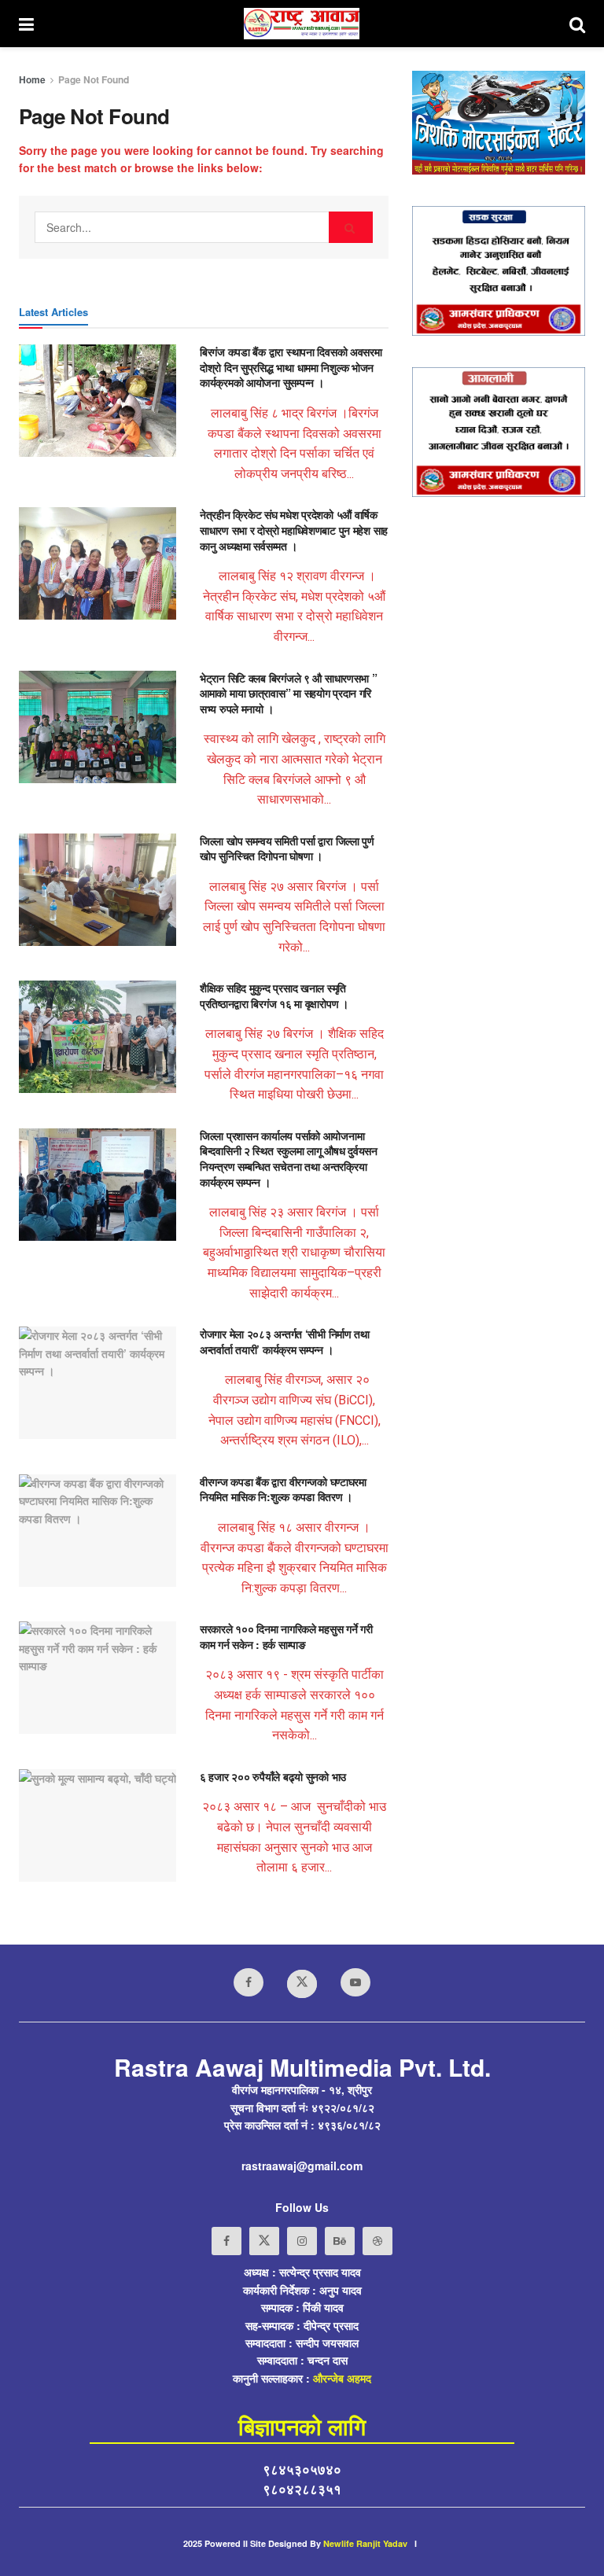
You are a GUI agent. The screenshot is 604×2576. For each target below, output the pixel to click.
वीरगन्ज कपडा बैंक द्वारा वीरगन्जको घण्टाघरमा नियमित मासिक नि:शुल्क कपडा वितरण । (283, 1489)
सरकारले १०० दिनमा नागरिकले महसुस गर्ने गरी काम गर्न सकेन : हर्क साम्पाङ (286, 1636)
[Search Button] (351, 227)
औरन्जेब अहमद (342, 2378)
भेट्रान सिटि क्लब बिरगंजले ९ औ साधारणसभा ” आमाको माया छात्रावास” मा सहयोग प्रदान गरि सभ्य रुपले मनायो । (289, 693)
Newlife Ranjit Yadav (365, 2543)
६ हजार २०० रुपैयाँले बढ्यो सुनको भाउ (273, 1776)
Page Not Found (94, 79)
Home (32, 79)
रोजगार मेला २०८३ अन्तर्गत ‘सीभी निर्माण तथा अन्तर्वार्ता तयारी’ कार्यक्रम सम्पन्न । (285, 1341)
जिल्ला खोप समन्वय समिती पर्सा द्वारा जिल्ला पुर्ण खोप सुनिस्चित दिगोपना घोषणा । (287, 848)
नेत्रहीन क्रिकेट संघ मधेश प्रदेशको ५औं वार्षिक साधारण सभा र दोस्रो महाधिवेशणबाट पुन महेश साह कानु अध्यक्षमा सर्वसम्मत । (294, 530)
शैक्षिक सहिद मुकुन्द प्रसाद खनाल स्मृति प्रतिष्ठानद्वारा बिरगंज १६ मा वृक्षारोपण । (274, 995)
